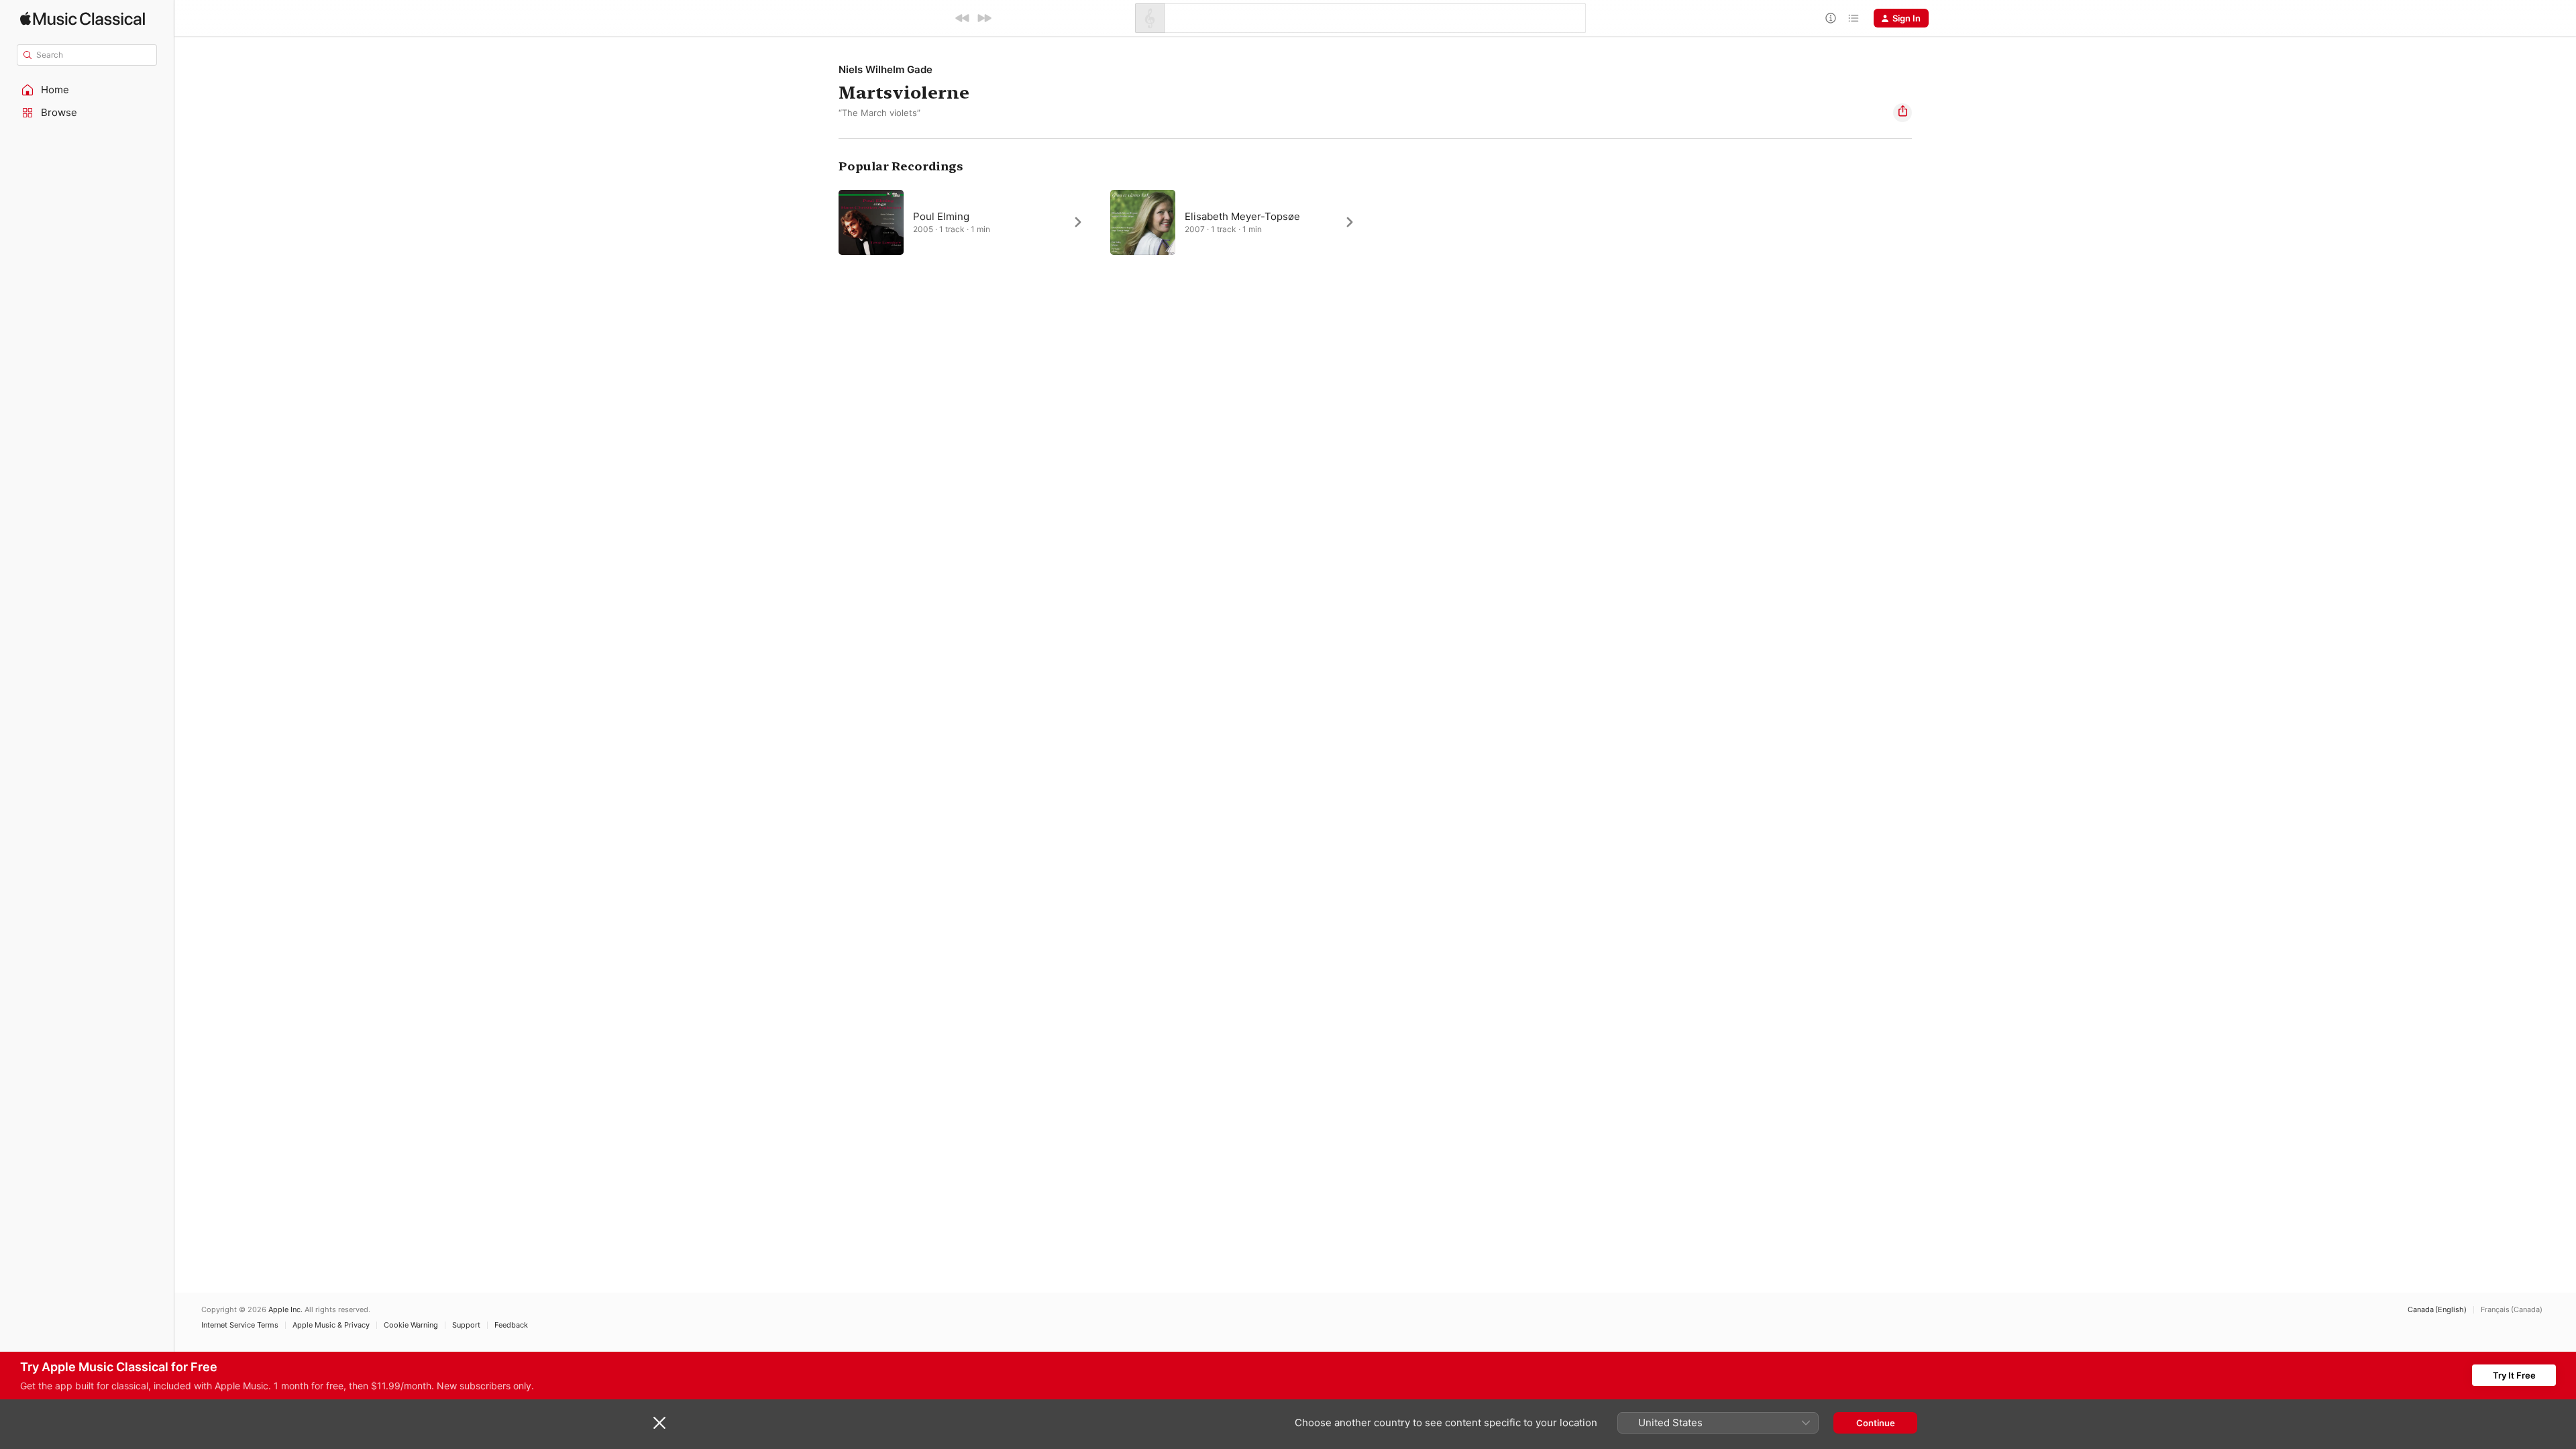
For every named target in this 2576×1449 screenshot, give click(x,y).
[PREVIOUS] (963, 18)
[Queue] (1854, 18)
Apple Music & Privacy (331, 1325)
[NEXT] (984, 18)
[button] (87, 90)
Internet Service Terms (240, 1325)
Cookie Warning (411, 1325)
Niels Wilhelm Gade (885, 69)
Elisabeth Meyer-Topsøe (1242, 216)
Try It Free (2514, 1375)
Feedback (511, 1325)
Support (466, 1325)
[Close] (659, 1423)
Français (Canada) (2512, 1310)
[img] (83, 18)
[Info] (1831, 18)
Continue (1876, 1423)
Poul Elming (941, 216)
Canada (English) (2437, 1310)
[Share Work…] (1902, 113)
